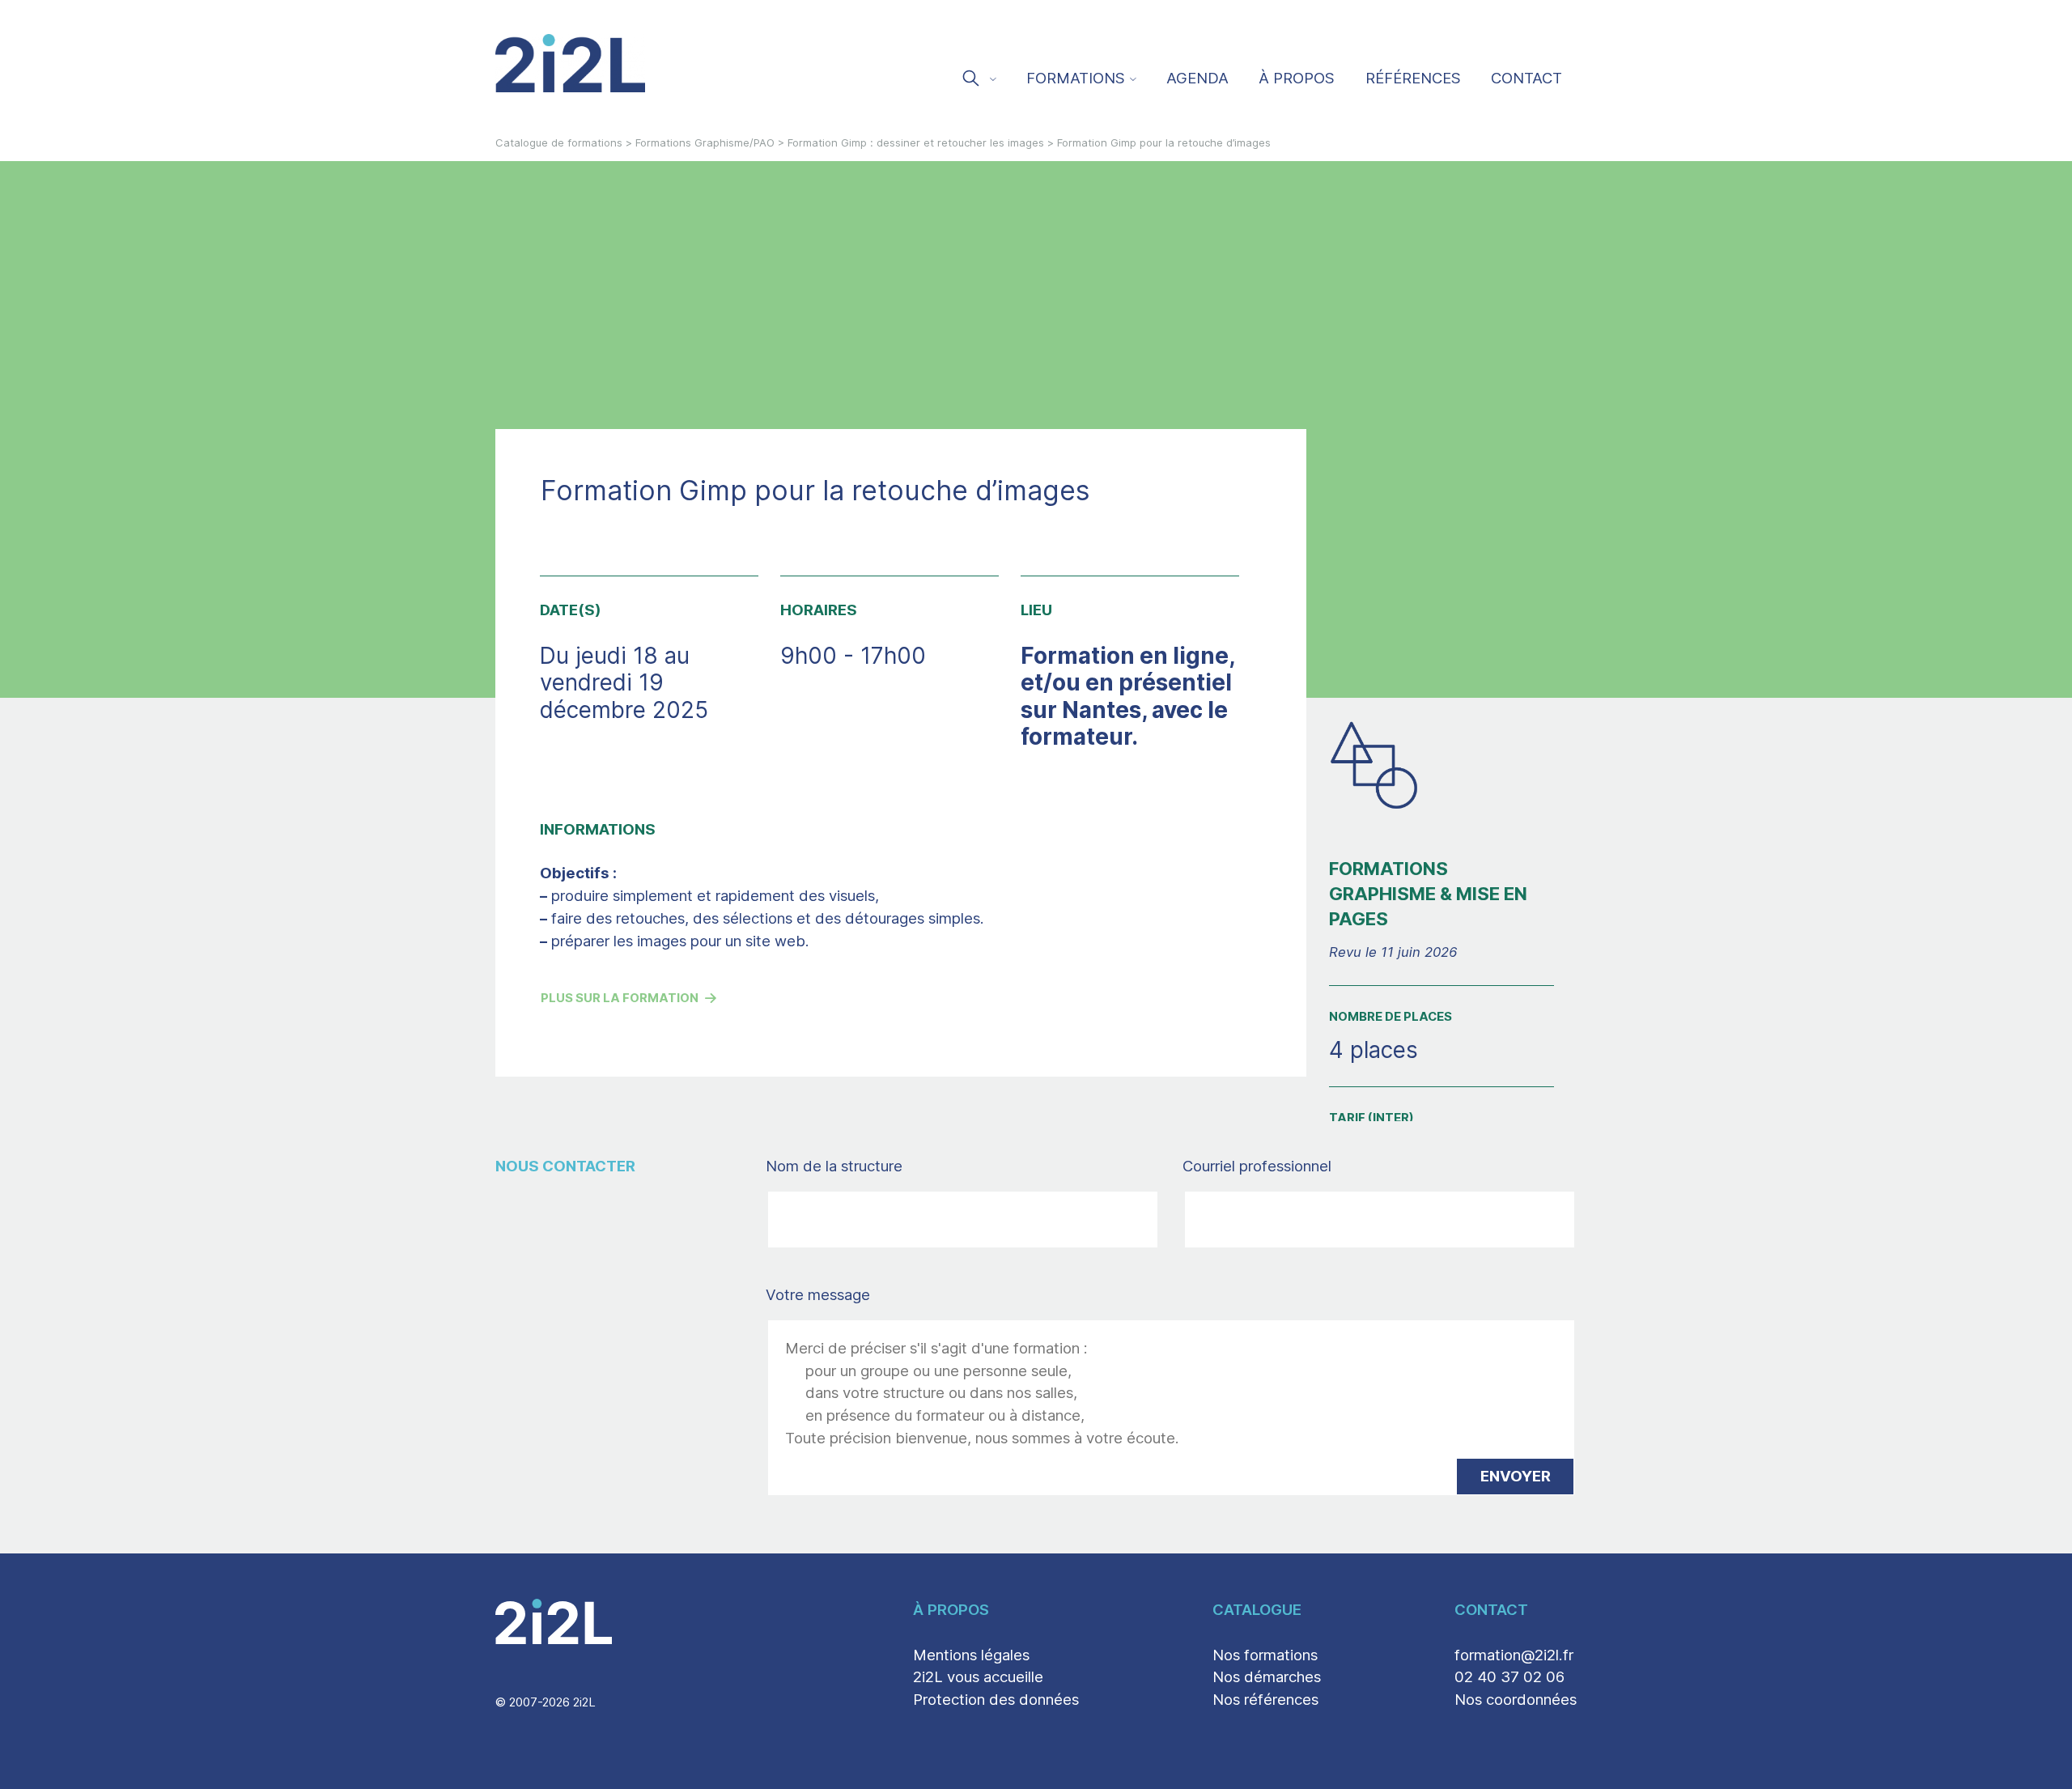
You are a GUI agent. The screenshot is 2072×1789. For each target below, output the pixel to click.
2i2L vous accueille (978, 1676)
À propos (1297, 78)
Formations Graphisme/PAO (705, 142)
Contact (1526, 78)
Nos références (1265, 1699)
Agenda (1197, 78)
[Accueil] (571, 63)
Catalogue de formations (559, 142)
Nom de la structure (869, 1166)
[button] (978, 80)
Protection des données (996, 1699)
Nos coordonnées (1516, 1699)
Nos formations (1265, 1655)
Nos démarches (1267, 1676)
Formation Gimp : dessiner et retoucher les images (916, 142)
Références (1413, 78)
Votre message (818, 1294)
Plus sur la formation (620, 998)
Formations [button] (1076, 78)
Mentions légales (971, 1655)
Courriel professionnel (1292, 1166)
